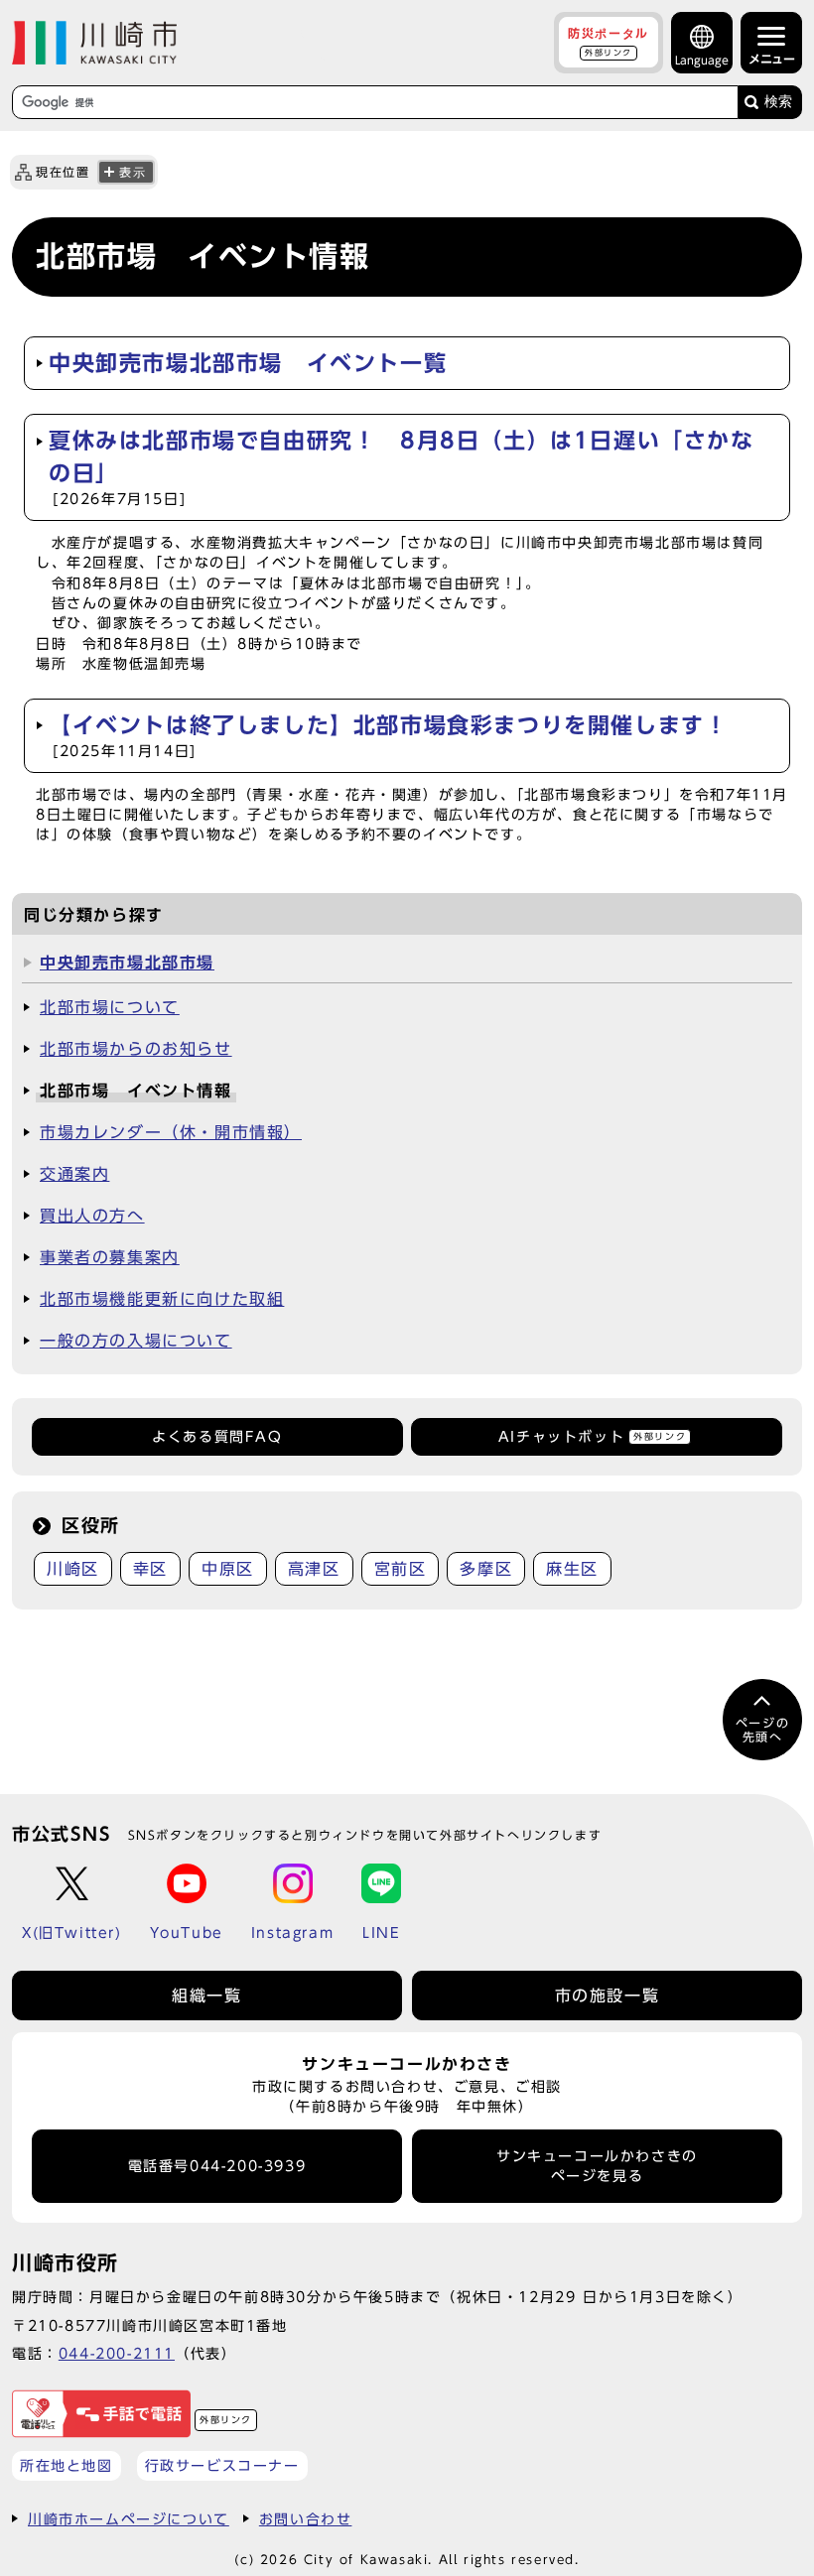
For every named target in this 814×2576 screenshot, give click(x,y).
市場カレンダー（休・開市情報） (171, 1132)
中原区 (228, 1569)
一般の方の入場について (136, 1341)
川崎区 (73, 1569)
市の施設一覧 (608, 1996)
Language (702, 60)
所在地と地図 (67, 2465)
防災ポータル (609, 42)
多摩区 (486, 1569)
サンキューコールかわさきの (597, 2166)
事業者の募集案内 (110, 1257)
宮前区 (401, 1569)
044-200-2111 (117, 2353)
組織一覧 (206, 1996)
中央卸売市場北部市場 (127, 963)
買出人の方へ (92, 1216)
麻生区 (572, 1569)
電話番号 (217, 2166)
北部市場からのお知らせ (136, 1049)
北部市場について (110, 1007)
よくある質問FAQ (217, 1437)
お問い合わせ (306, 2519)
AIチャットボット (592, 1437)
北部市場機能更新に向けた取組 (162, 1299)
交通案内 (74, 1174)
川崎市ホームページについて (129, 2519)
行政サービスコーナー (222, 2465)
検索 (778, 102)
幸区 (150, 1569)
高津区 (314, 1569)
